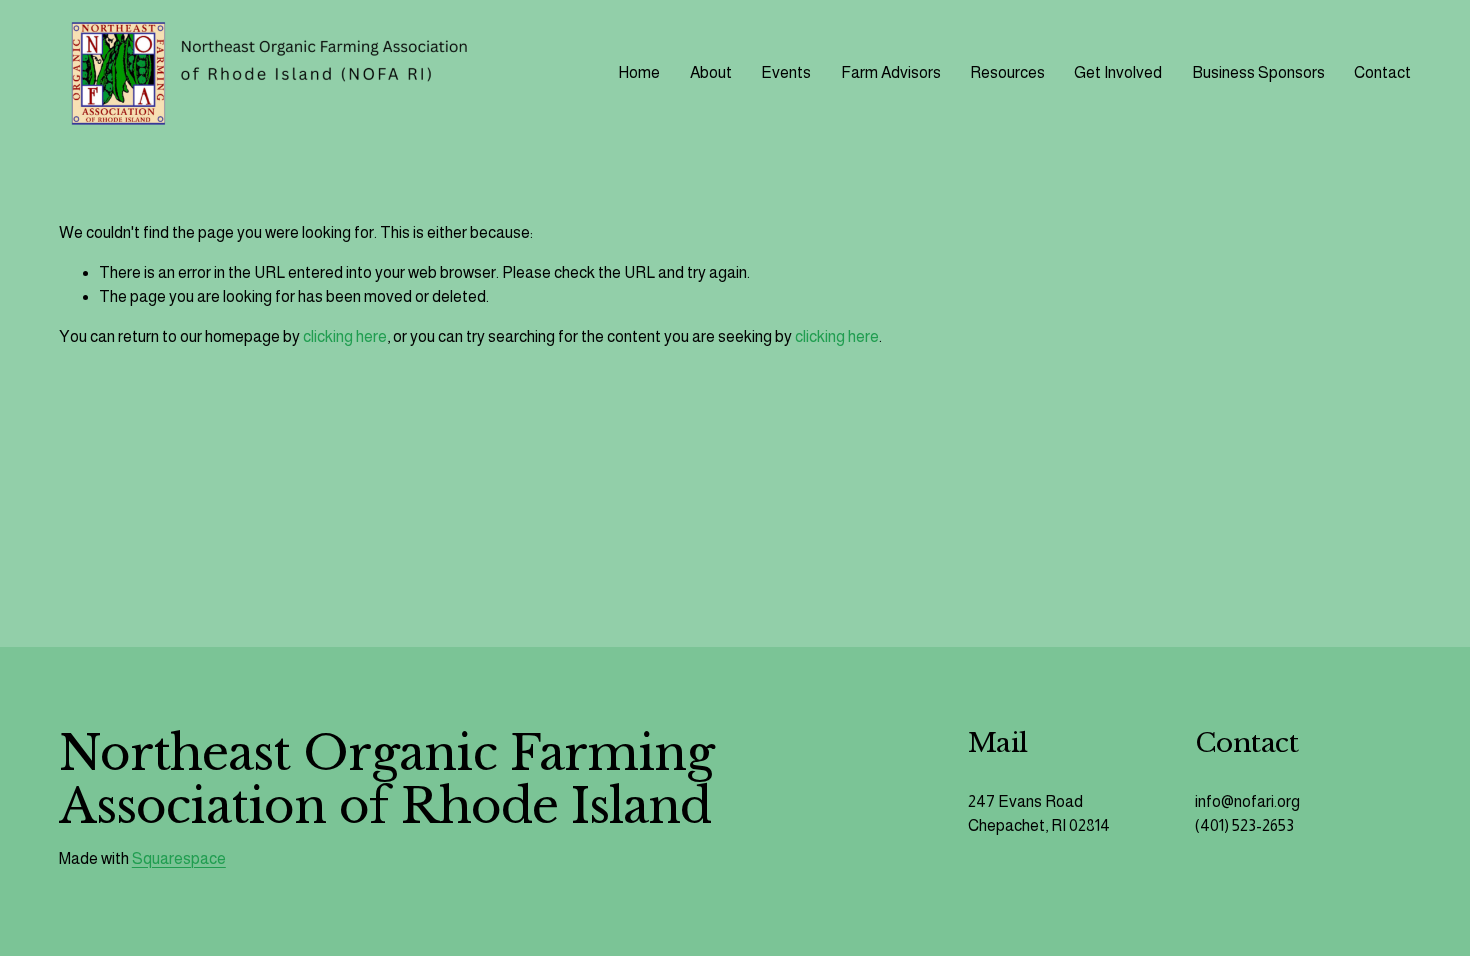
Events (786, 72)
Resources (1007, 72)
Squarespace (179, 858)
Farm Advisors (891, 72)
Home (639, 72)
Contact (1382, 72)
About (711, 72)
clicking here (345, 336)
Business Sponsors (1258, 72)
